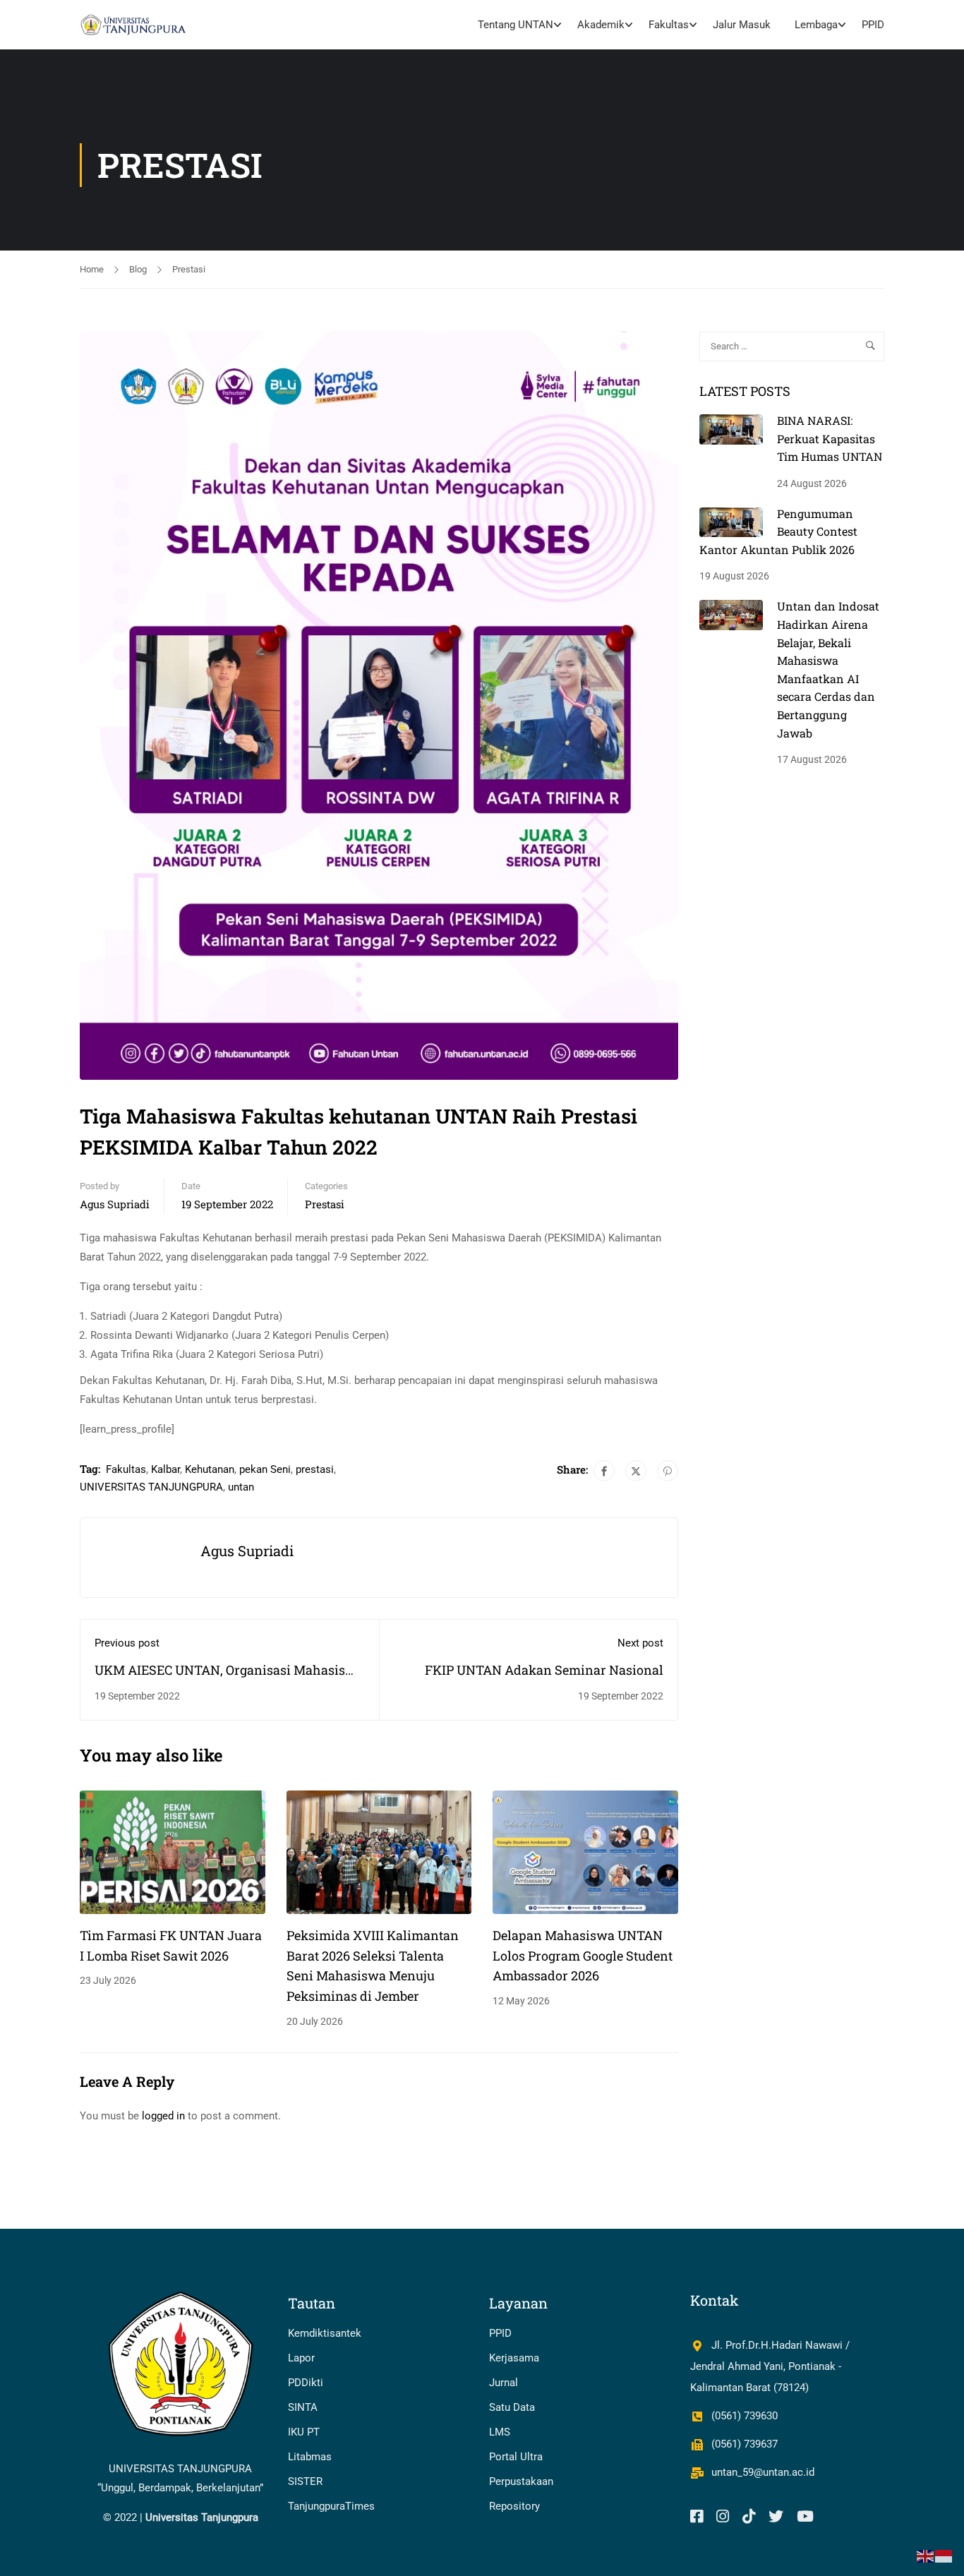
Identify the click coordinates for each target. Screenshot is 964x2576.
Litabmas (310, 2457)
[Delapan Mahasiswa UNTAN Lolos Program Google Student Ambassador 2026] (585, 1851)
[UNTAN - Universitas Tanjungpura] (134, 25)
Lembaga (816, 25)
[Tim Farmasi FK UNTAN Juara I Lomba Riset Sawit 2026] (173, 1851)
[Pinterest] (668, 1471)
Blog (138, 269)
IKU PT (304, 2432)
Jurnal (504, 2383)
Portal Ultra (516, 2457)
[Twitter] (636, 1471)
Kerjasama (514, 2358)
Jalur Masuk (742, 25)
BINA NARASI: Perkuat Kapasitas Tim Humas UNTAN (830, 438)
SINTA (303, 2407)
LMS (500, 2432)
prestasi (315, 1469)
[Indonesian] (944, 2556)
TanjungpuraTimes (331, 2506)
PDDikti (306, 2383)
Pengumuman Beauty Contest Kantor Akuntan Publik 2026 (778, 531)
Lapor (301, 2358)
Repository (514, 2506)
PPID (873, 25)
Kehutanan (210, 1469)
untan (241, 1487)
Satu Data (512, 2407)
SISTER (305, 2481)
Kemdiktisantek (325, 2333)
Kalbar (165, 1469)
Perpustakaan (521, 2481)
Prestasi (189, 269)
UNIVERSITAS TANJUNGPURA (151, 1487)
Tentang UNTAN (516, 25)
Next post (640, 1643)
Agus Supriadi (115, 1204)
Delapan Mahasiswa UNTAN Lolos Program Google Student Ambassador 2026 (583, 1956)
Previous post (127, 1643)
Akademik (601, 25)
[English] (926, 2556)
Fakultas (669, 25)
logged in (163, 2116)
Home (92, 269)
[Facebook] (604, 1471)
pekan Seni (265, 1469)
